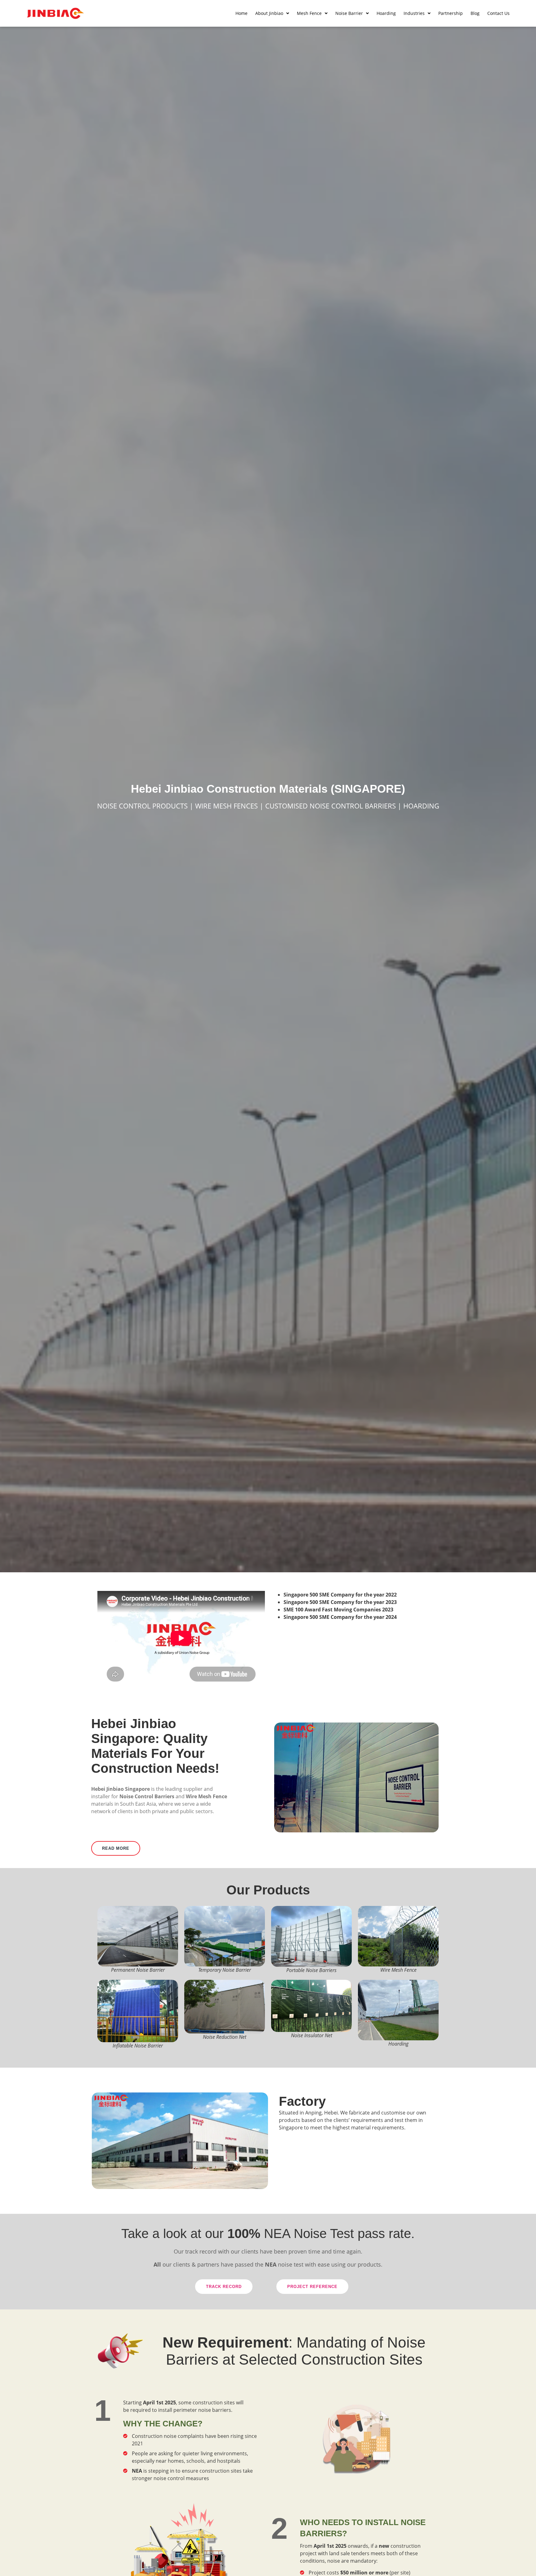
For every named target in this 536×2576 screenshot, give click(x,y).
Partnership (451, 13)
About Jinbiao (269, 13)
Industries (414, 13)
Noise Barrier (349, 13)
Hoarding (386, 13)
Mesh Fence (309, 13)
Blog (475, 13)
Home (241, 13)
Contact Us (498, 13)
